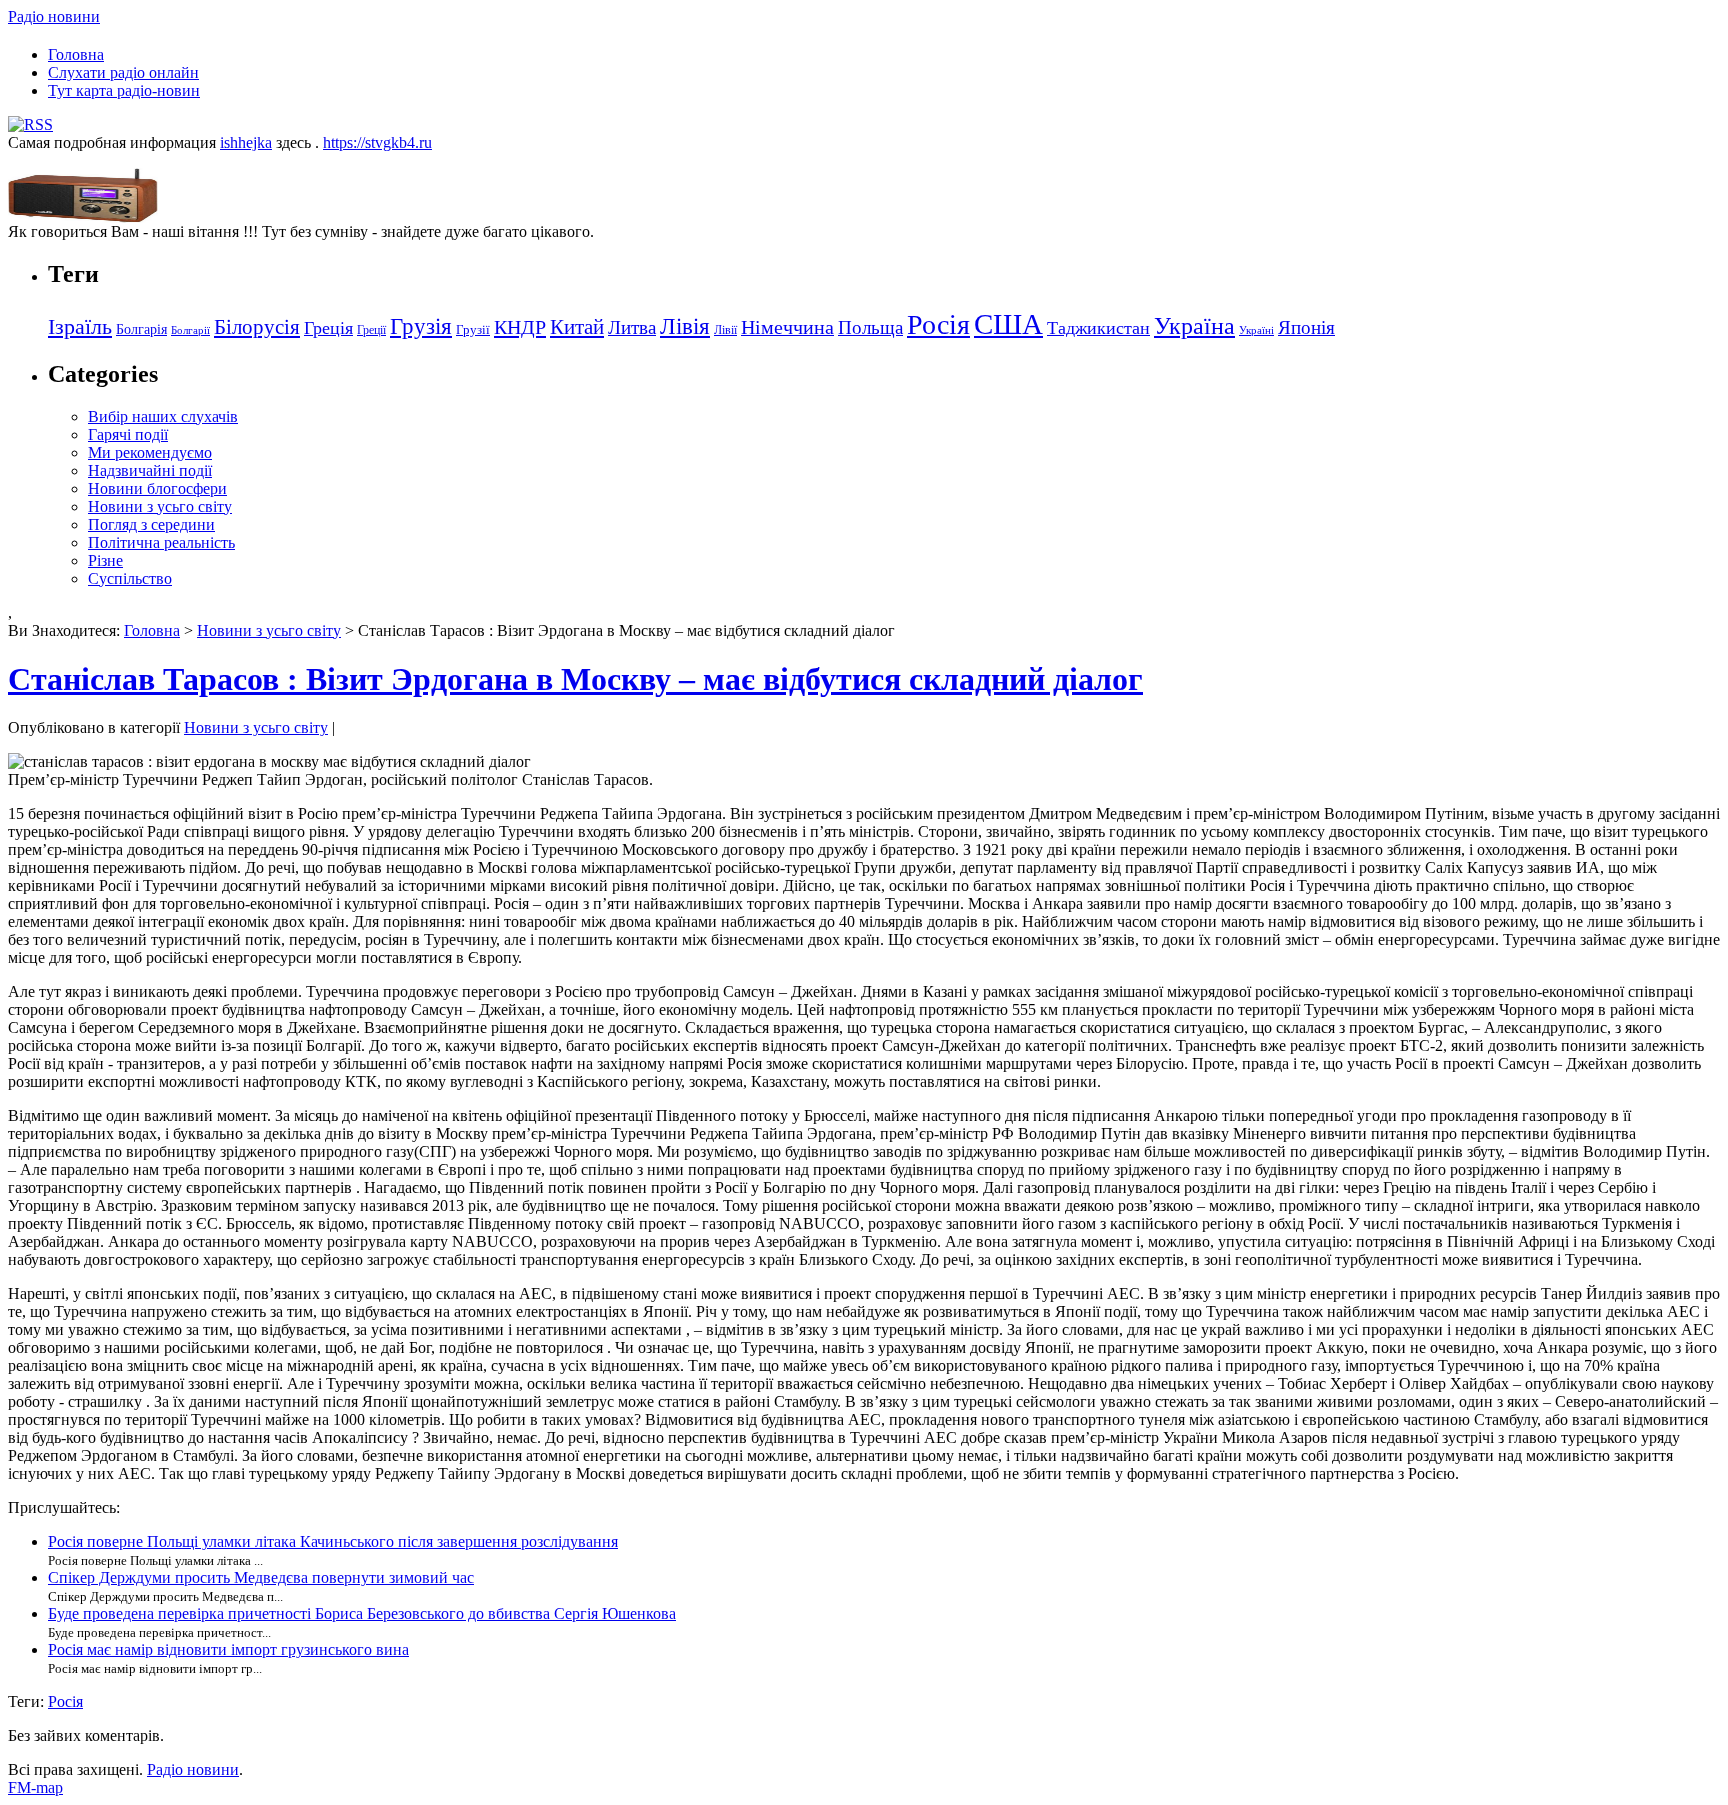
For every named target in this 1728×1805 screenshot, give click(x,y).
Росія (938, 324)
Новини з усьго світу (160, 506)
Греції (371, 330)
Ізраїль (80, 327)
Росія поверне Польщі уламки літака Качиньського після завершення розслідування (333, 1541)
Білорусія (257, 327)
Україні (1256, 330)
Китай (577, 327)
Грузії (473, 329)
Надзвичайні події (150, 470)
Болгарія (141, 329)
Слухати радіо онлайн (123, 72)
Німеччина (787, 327)
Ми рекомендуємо (150, 452)
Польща (870, 327)
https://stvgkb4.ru (377, 142)
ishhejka (246, 142)
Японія (1306, 327)
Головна (76, 54)
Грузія (421, 326)
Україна (1194, 325)
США (1008, 324)
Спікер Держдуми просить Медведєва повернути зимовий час (261, 1577)
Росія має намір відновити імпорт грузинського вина (228, 1649)
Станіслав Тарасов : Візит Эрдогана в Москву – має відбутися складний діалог (575, 679)
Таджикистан (1098, 328)
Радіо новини (54, 16)
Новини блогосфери (157, 488)
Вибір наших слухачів (163, 416)
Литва (632, 327)
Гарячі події (128, 434)
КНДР (520, 327)
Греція (328, 328)
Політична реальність (161, 542)
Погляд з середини (151, 524)
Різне (105, 560)
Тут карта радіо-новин (124, 90)
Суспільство (130, 578)
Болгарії (190, 330)
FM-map (35, 1787)
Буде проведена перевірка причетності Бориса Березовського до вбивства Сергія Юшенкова (362, 1613)
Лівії (725, 330)
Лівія (685, 326)
